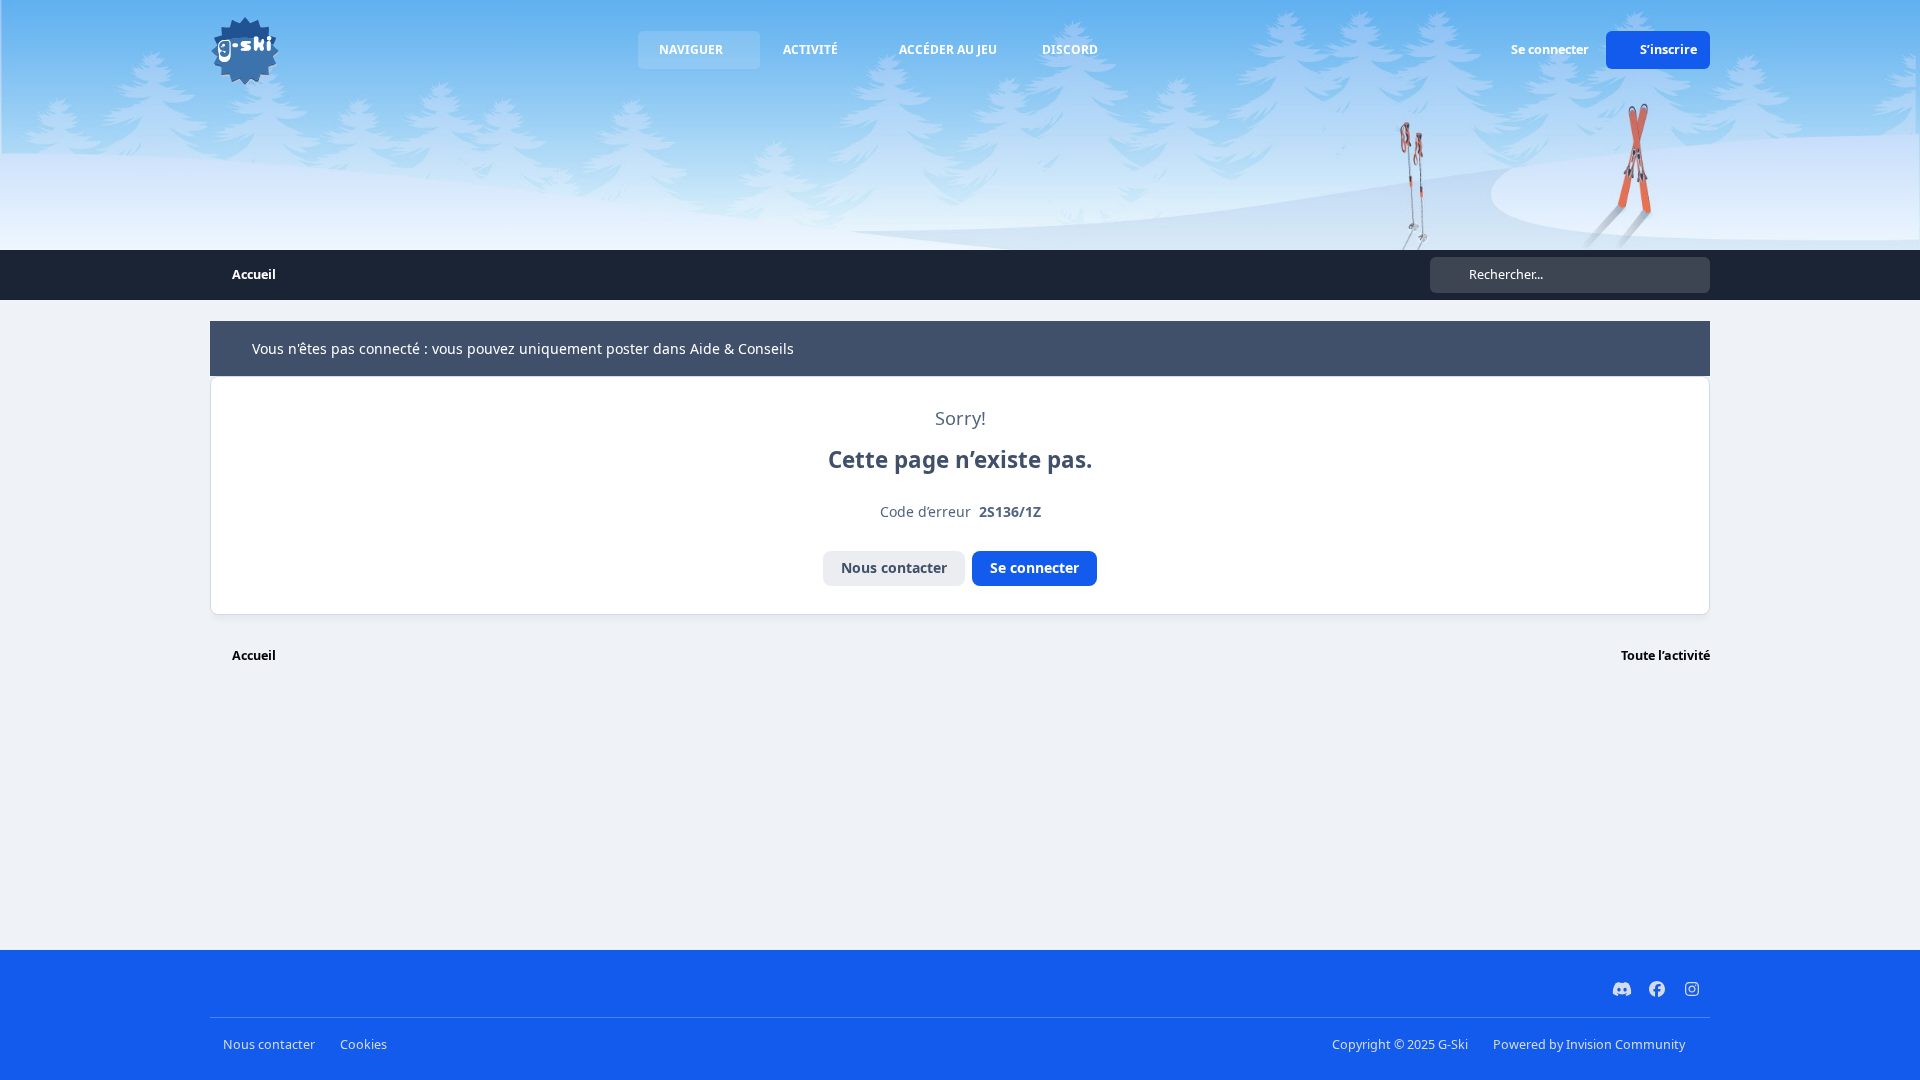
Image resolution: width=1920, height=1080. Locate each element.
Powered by (1589, 1044)
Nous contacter (894, 567)
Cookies (363, 1044)
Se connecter (1034, 567)
